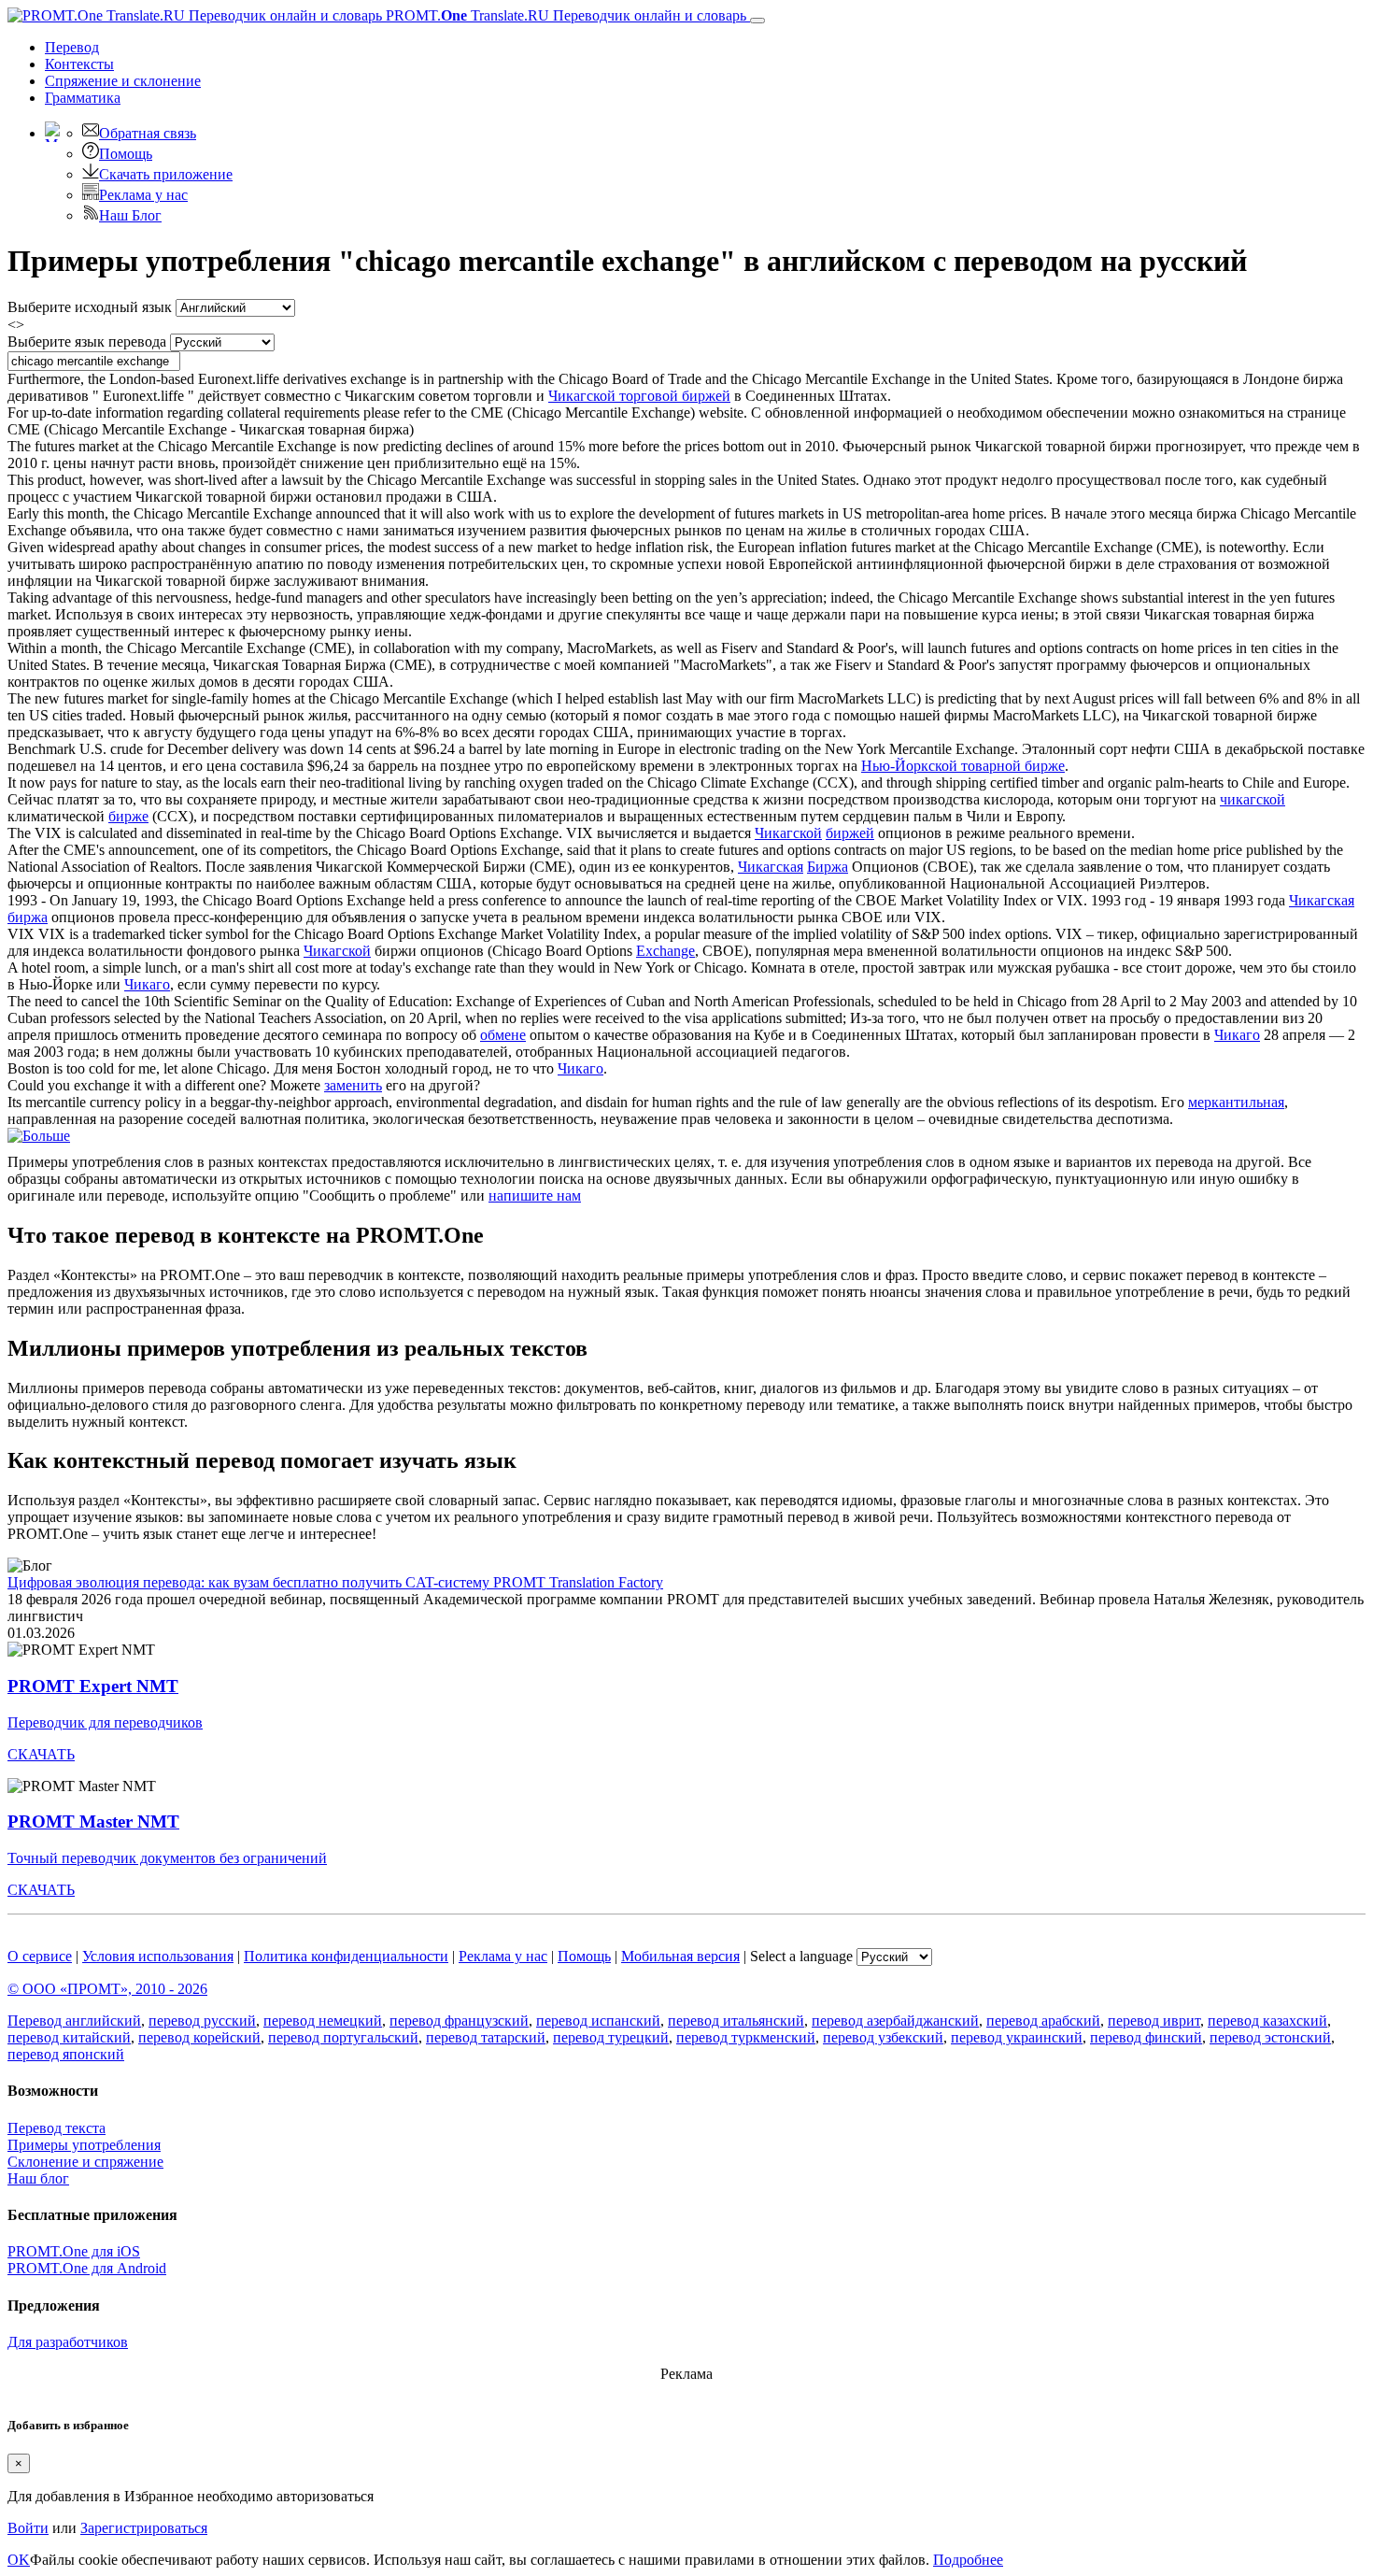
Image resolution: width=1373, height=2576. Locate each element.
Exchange (665, 951)
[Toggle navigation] (757, 21)
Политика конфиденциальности (346, 1956)
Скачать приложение (166, 174)
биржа (28, 917)
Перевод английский (74, 2021)
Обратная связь (148, 133)
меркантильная (1236, 1102)
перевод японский (66, 2054)
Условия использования (158, 1956)
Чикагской (788, 833)
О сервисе (40, 1956)
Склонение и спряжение (85, 2162)
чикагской (1253, 799)
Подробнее (968, 2560)
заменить (353, 1085)
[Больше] (39, 1136)
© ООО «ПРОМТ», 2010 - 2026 (107, 1989)
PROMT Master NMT (93, 1822)
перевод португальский (343, 2037)
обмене (503, 1035)
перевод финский (1146, 2037)
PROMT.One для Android (87, 2268)
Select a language (801, 1956)
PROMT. (564, 15)
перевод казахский (1267, 2021)
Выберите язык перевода (87, 342)
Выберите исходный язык (90, 307)
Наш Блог (130, 215)
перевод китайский (69, 2037)
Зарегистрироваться (144, 2528)
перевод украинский (1017, 2037)
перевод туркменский (746, 2037)
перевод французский (459, 2021)
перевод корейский (199, 2037)
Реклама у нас (143, 195)
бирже (128, 816)
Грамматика (83, 98)
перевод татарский (486, 2037)
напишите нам (535, 1195)
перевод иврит (1154, 2021)
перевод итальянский (736, 2021)
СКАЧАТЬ (41, 1754)
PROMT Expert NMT (93, 1686)
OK (19, 2560)
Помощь (126, 154)
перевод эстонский (1270, 2037)
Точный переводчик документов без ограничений (167, 1858)
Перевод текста (57, 2128)
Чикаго (147, 984)
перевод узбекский (883, 2037)
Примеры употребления (84, 2145)
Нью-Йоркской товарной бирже (963, 766)
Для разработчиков (68, 2342)
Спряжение (123, 81)
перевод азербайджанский (895, 2021)
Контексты (79, 64)
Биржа (828, 867)
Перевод (72, 47)
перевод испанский (598, 2021)
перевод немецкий (323, 2021)
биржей (850, 833)
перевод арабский (1043, 2021)
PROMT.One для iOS (74, 2251)
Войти (28, 2528)
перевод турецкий (611, 2037)
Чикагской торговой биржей (639, 396)
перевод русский (202, 2021)
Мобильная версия (680, 1956)
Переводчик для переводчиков (105, 1722)
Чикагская (771, 867)
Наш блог (38, 2178)
